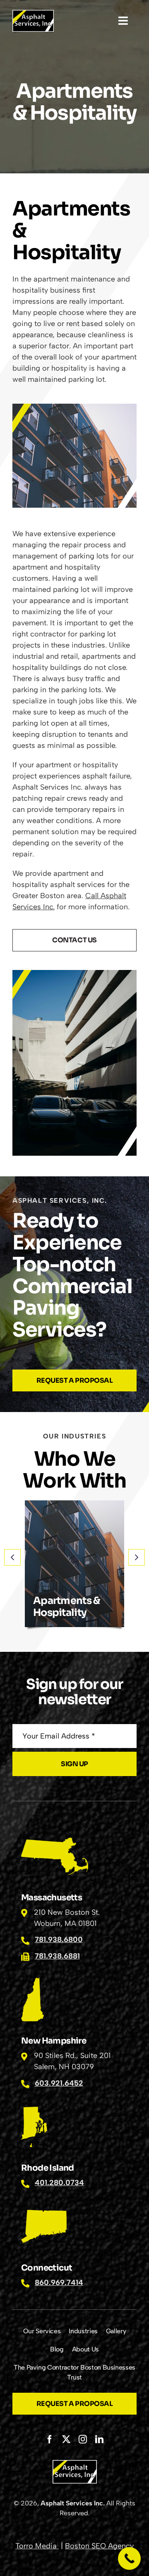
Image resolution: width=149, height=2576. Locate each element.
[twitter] (66, 2439)
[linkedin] (99, 2439)
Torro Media (37, 2546)
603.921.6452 (59, 2083)
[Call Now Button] (129, 2558)
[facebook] (50, 2439)
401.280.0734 (59, 2183)
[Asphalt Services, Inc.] (33, 14)
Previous (12, 1557)
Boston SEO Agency (99, 2546)
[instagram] (83, 2439)
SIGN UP (74, 1764)
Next (137, 1557)
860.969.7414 (59, 2283)
